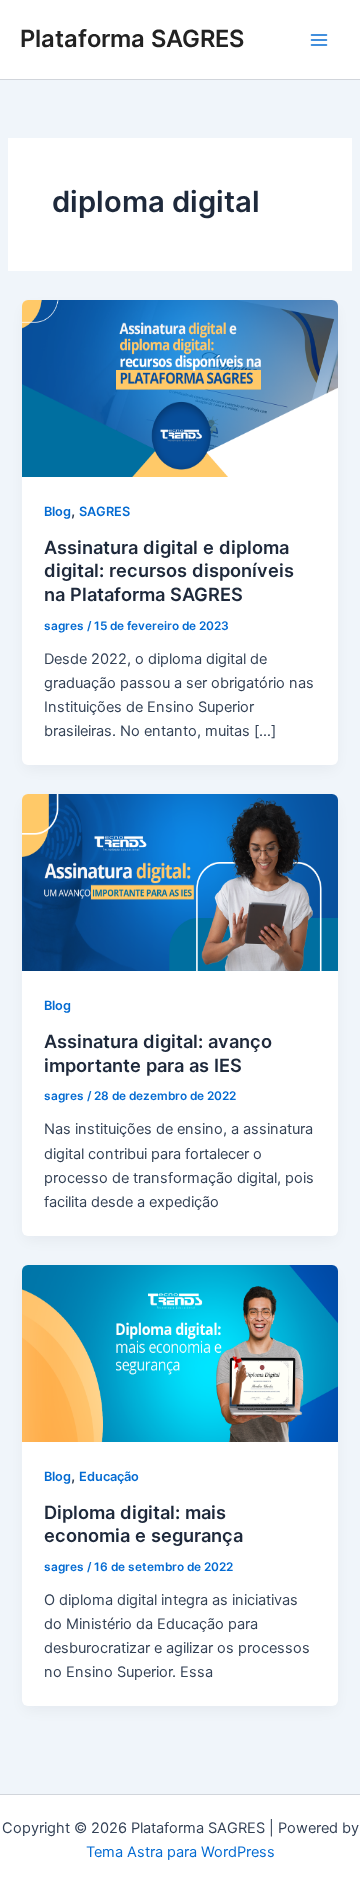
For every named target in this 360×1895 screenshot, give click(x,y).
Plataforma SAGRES (132, 38)
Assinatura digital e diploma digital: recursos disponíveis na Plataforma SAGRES (169, 570)
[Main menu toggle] (319, 40)
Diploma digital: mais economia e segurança (143, 1524)
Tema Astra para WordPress (180, 1852)
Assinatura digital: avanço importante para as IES (158, 1053)
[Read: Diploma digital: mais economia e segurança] (179, 1352)
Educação (109, 1476)
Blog (57, 511)
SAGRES (104, 511)
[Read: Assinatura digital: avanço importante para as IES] (179, 882)
